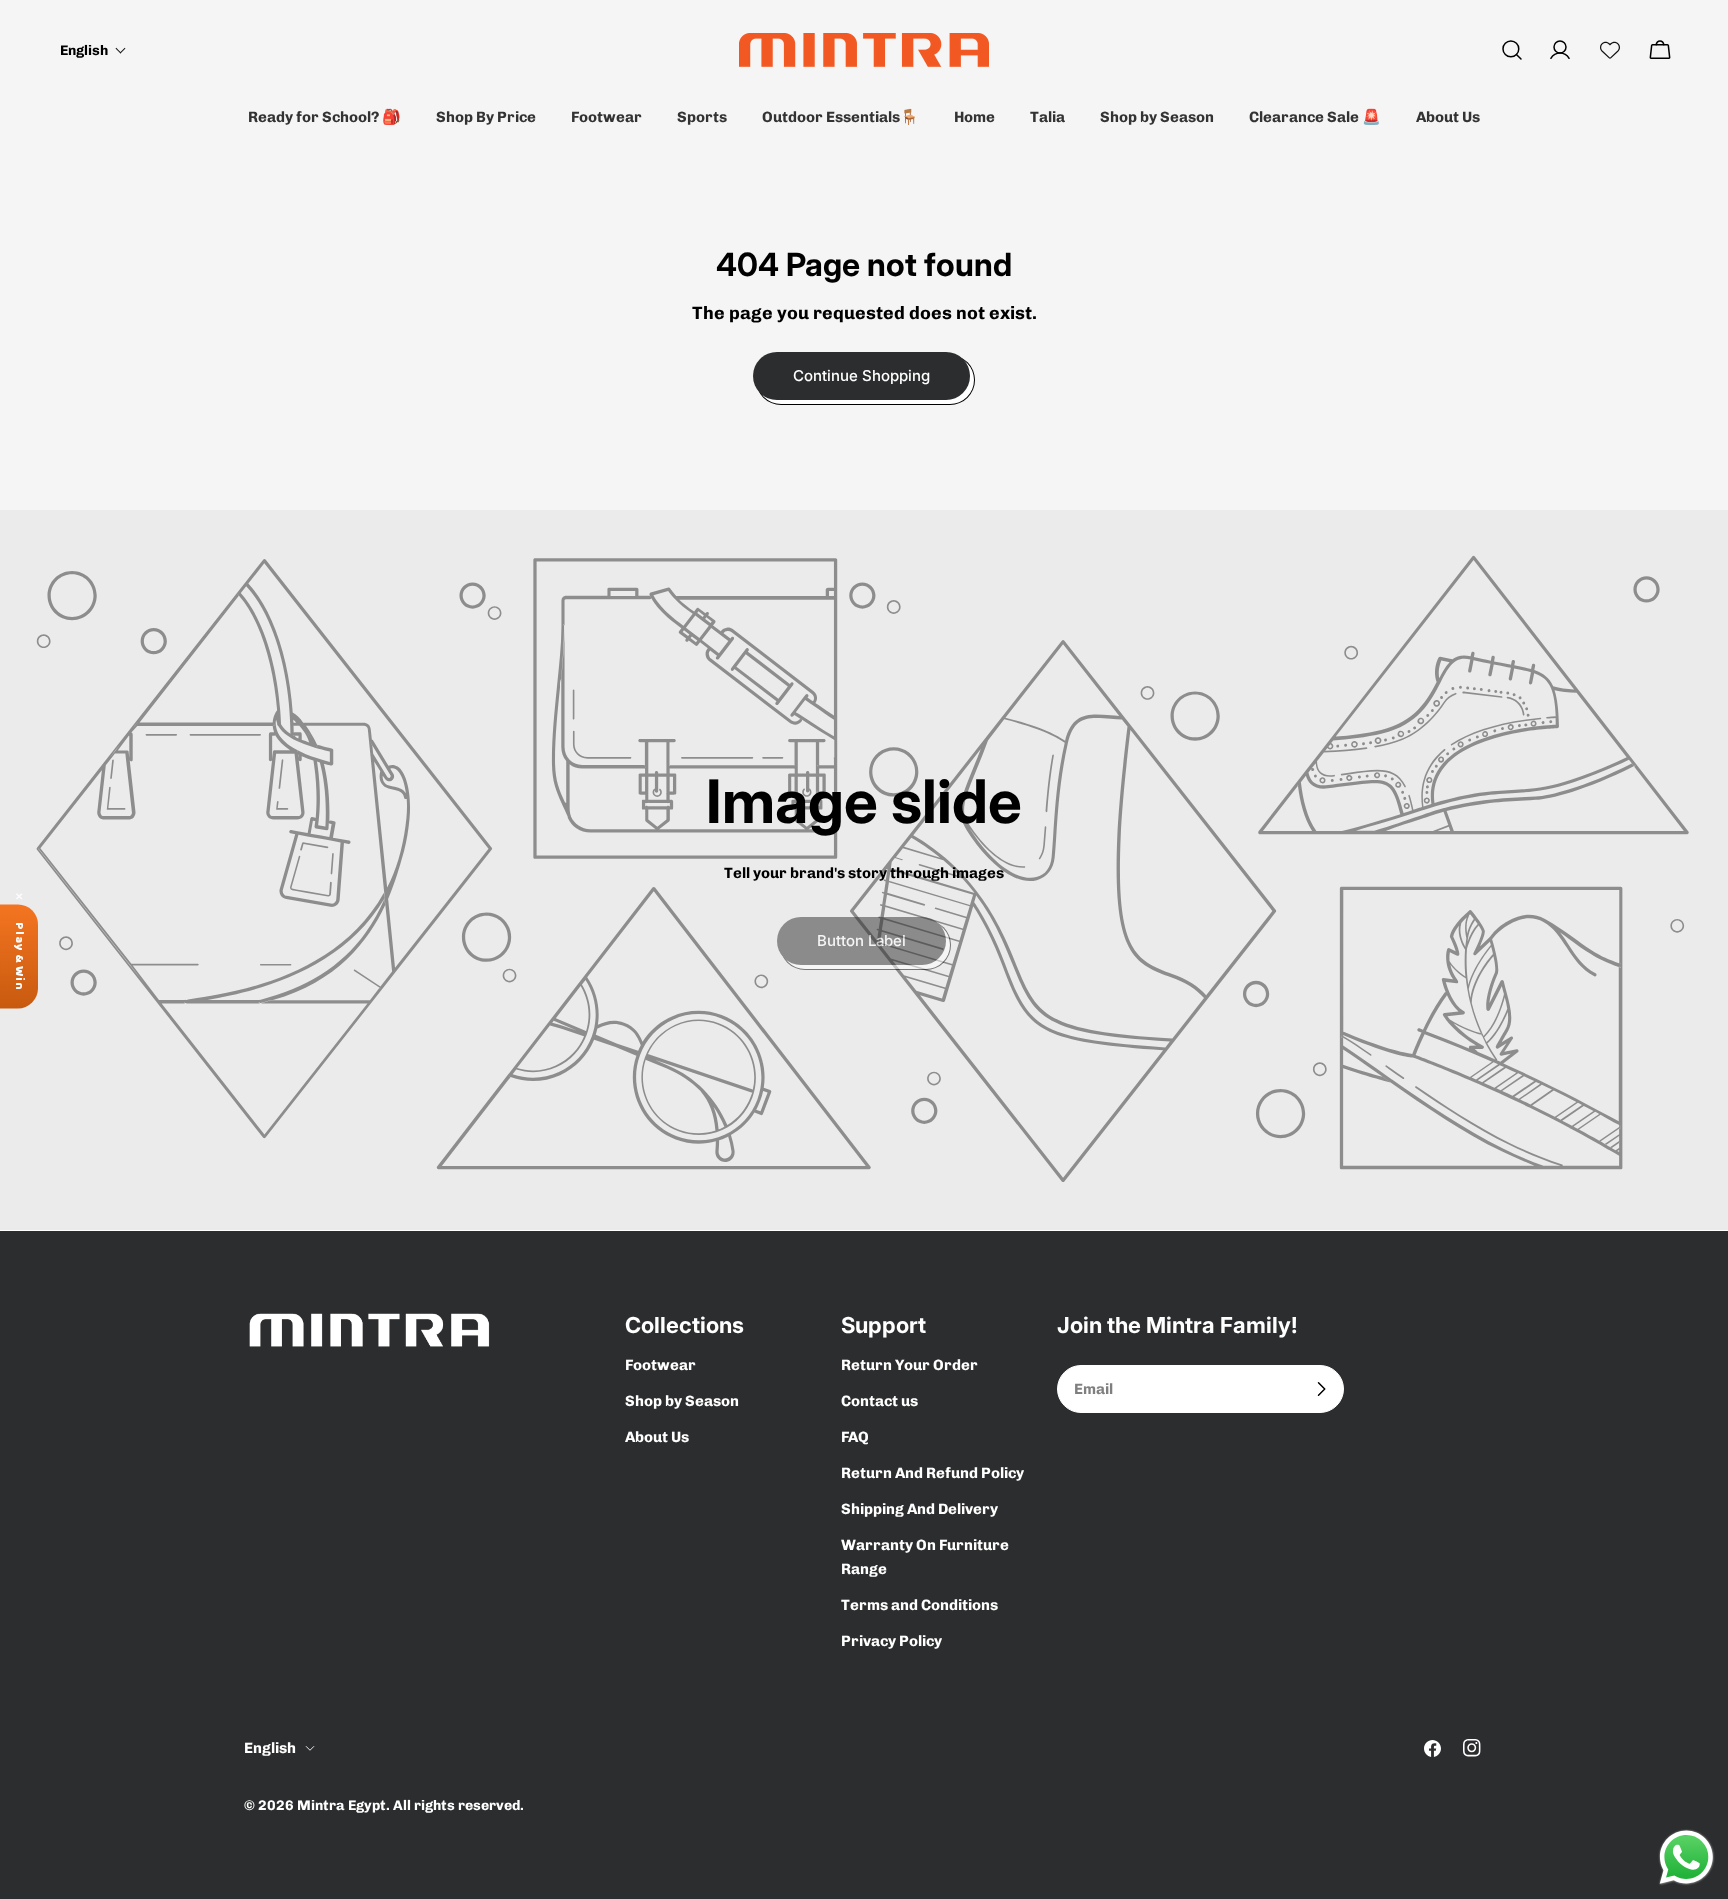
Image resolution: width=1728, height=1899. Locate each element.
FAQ (855, 1437)
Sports (702, 117)
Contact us (879, 1401)
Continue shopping (861, 375)
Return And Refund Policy (932, 1473)
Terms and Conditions (919, 1605)
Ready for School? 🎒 (324, 117)
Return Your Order (909, 1365)
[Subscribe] (1321, 1389)
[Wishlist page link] (1610, 50)
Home (974, 117)
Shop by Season (1157, 117)
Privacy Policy (891, 1641)
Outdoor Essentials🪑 (840, 117)
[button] (93, 50)
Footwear (606, 117)
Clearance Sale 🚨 (1315, 117)
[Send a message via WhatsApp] (1686, 1857)
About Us (1448, 117)
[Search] (1512, 50)
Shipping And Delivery (919, 1509)
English (270, 1748)
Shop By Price (486, 117)
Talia (1047, 117)
